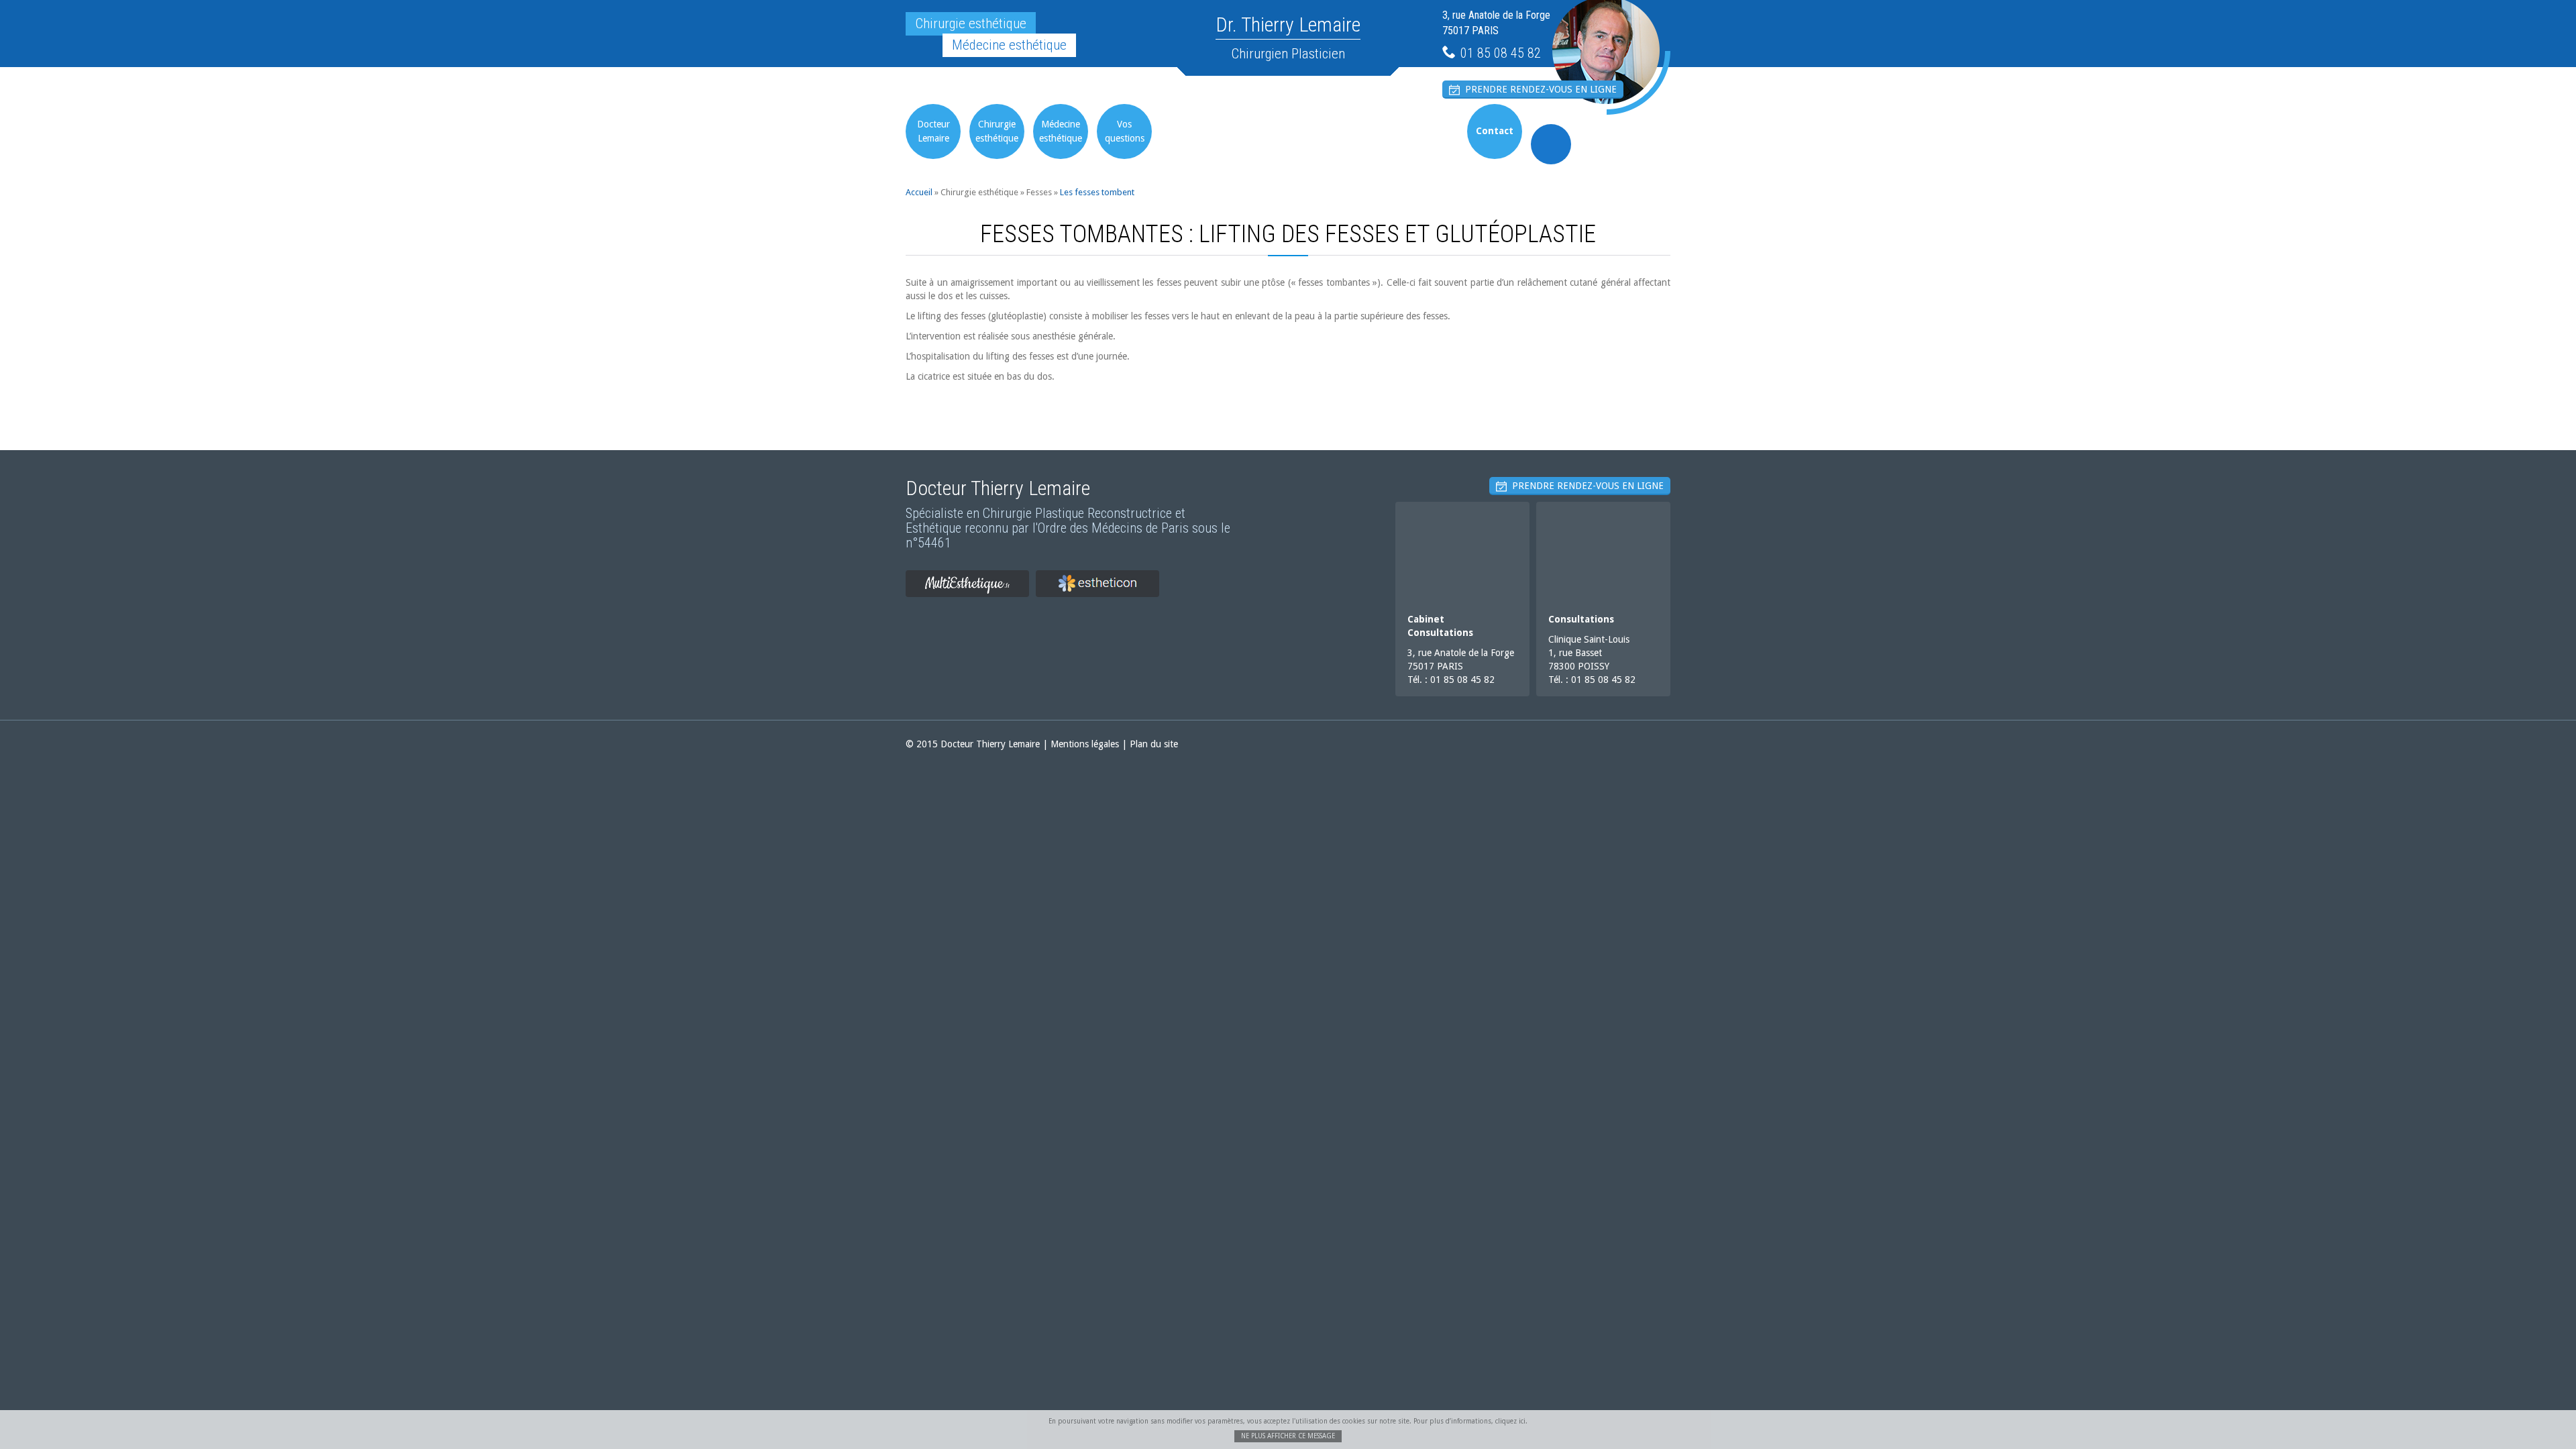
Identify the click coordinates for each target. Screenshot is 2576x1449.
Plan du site (1154, 744)
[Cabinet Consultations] (1462, 552)
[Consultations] (1603, 552)
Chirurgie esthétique (997, 131)
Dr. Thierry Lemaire (1288, 24)
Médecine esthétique (1061, 131)
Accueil (919, 192)
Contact (1495, 131)
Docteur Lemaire (933, 131)
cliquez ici (1510, 1421)
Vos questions (1125, 131)
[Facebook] (1551, 144)
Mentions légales (1085, 744)
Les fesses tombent (1097, 192)
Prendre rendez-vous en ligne (1538, 89)
